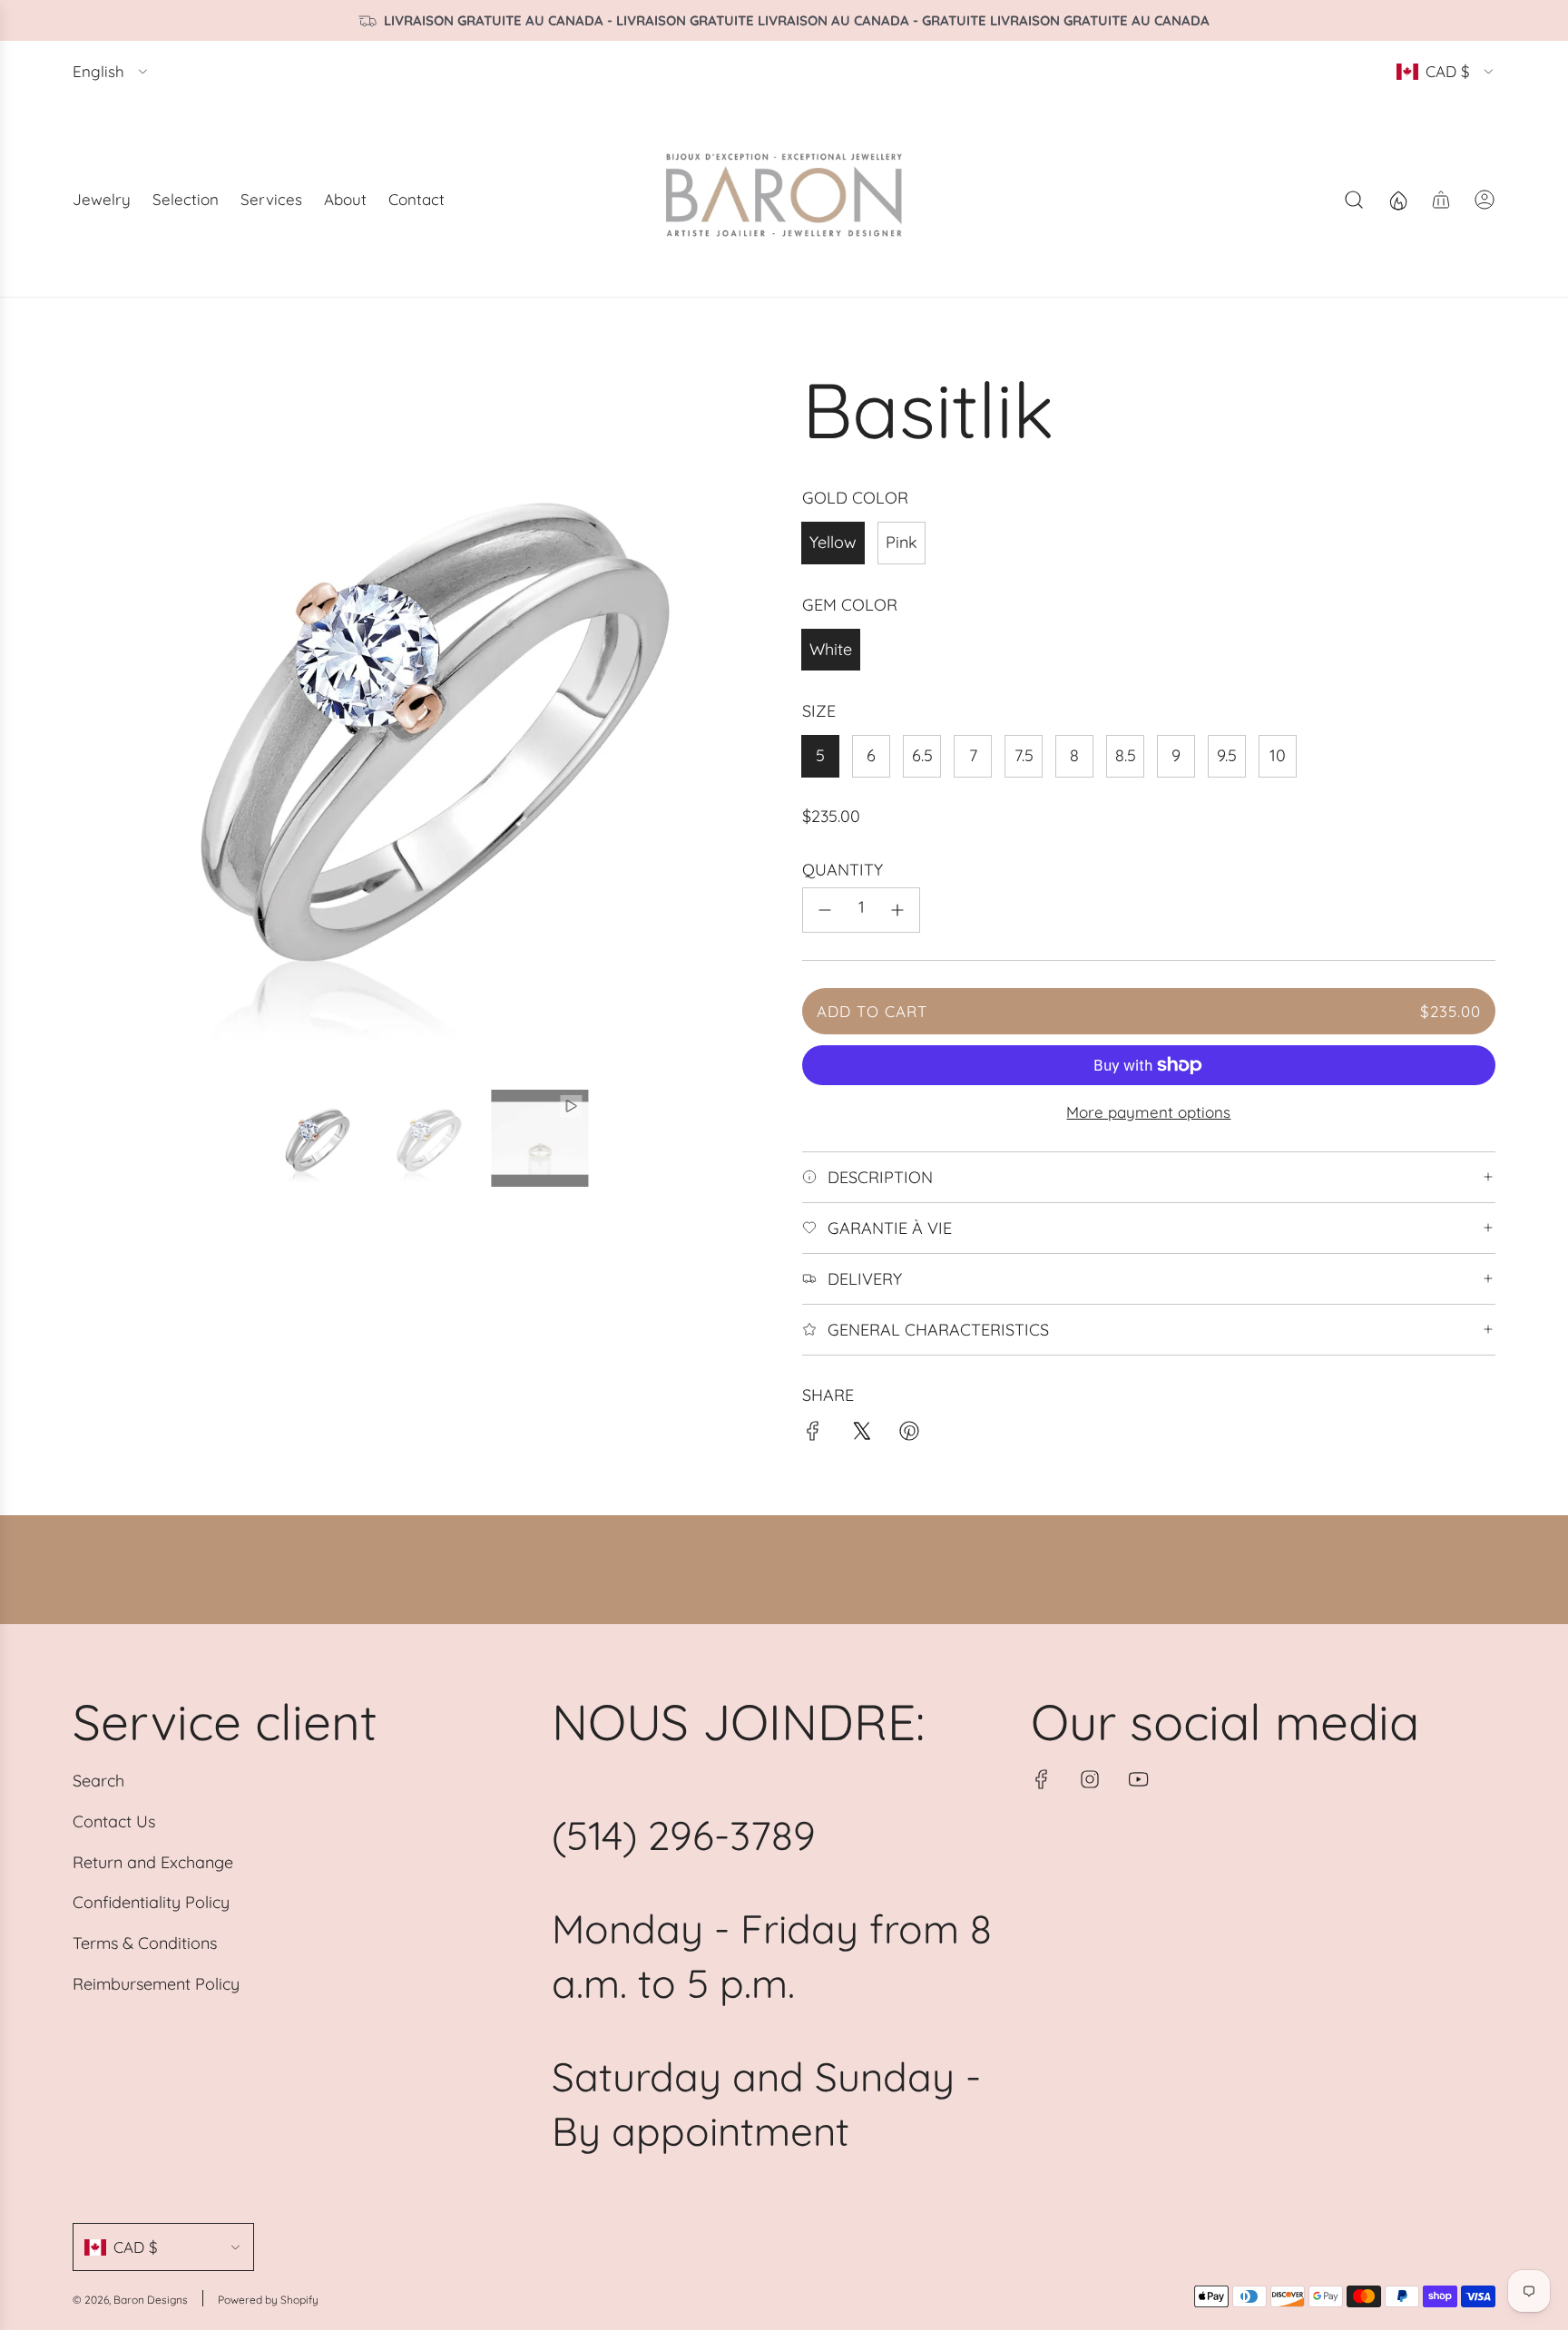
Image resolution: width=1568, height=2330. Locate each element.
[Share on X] (861, 1435)
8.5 (1126, 755)
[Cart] (1441, 200)
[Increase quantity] (897, 910)
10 (1278, 755)
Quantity (843, 870)
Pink (902, 542)
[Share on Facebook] (813, 1435)
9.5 (1227, 755)
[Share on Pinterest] (909, 1435)
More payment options (1148, 1112)
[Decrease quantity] (825, 910)
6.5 (922, 755)
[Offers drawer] (1397, 200)
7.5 (1024, 755)
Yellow (833, 542)
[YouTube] (1138, 1779)
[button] (93, 719)
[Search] (1354, 200)
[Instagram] (1090, 1779)
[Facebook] (1042, 1779)
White (831, 649)
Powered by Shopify (268, 2300)
